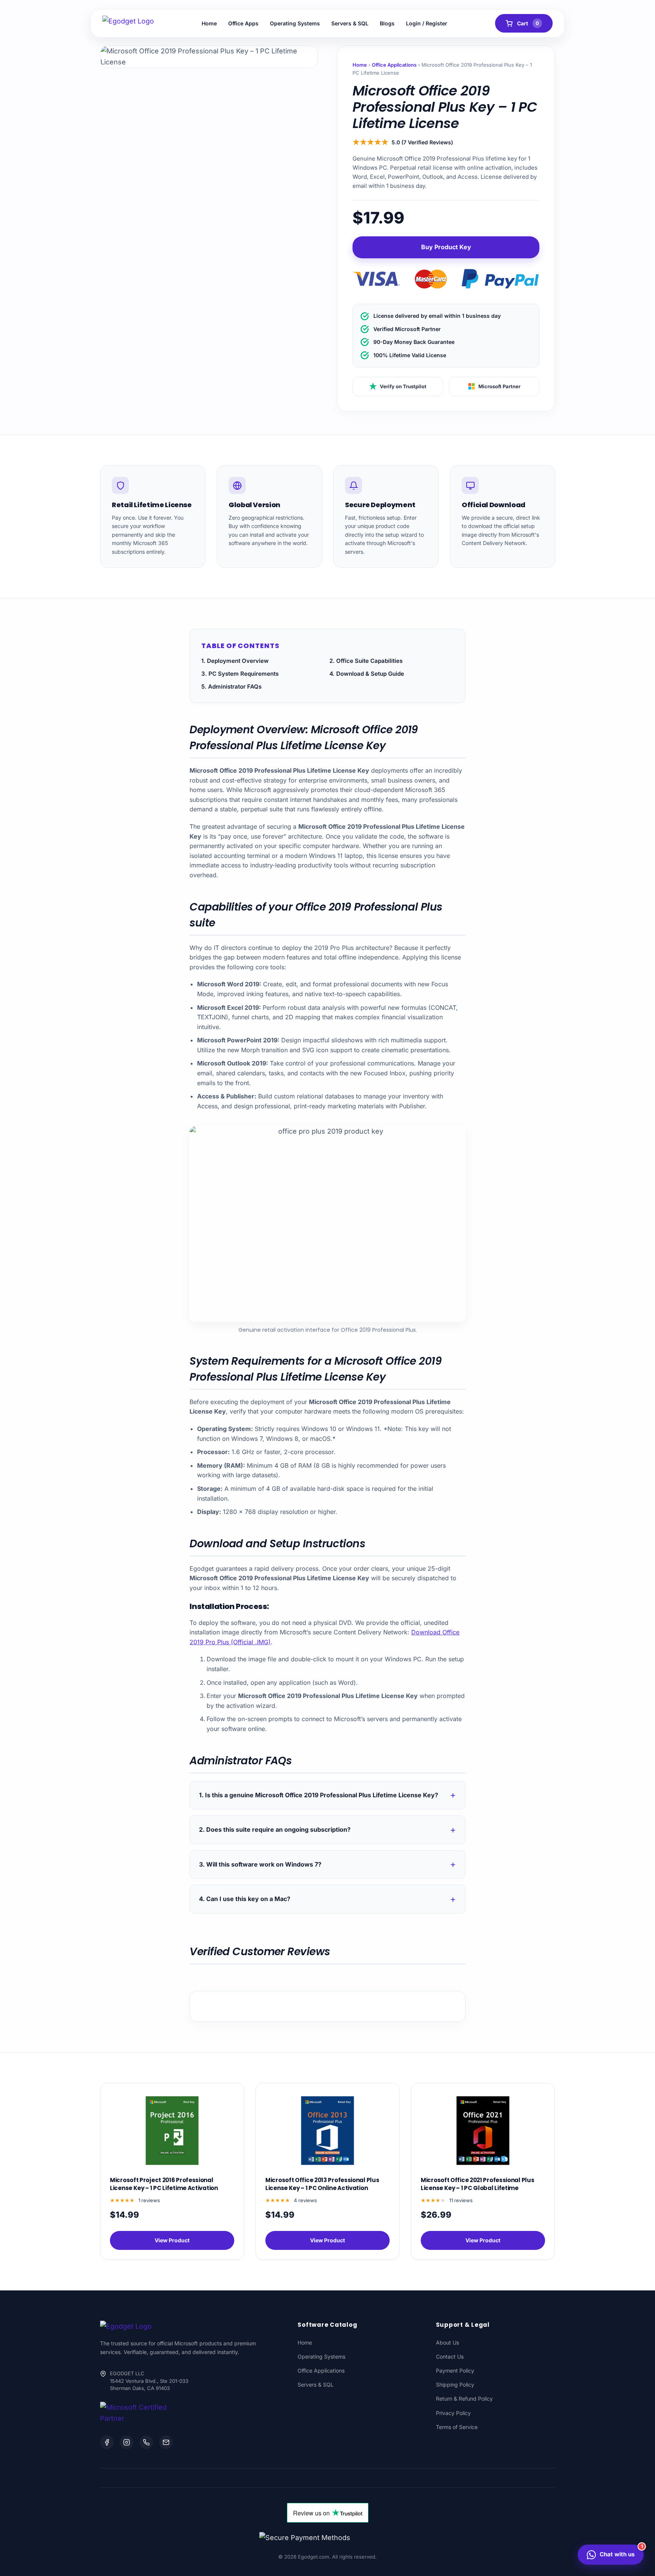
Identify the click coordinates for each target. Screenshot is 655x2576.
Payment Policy (455, 2371)
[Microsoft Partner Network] (136, 2413)
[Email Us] (166, 2442)
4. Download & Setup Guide (367, 674)
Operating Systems (295, 23)
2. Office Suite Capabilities (366, 661)
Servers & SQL (350, 23)
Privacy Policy (453, 2413)
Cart (528, 23)
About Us (447, 2342)
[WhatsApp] (146, 2442)
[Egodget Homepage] (128, 23)
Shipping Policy (455, 2385)
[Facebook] (107, 2442)
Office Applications (394, 65)
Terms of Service (457, 2427)
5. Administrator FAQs (231, 687)
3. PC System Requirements (240, 674)
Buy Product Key (446, 247)
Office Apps (243, 23)
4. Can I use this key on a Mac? (245, 1899)
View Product (172, 2240)
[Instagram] (127, 2442)
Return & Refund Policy (464, 2399)
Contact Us (450, 2357)
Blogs (387, 23)
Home (209, 23)
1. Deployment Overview (235, 661)
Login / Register (427, 23)
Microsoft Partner (499, 386)
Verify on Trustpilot (403, 386)
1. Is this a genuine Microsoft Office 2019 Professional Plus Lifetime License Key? (319, 1795)
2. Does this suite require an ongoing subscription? (275, 1829)
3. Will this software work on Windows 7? (260, 1864)
